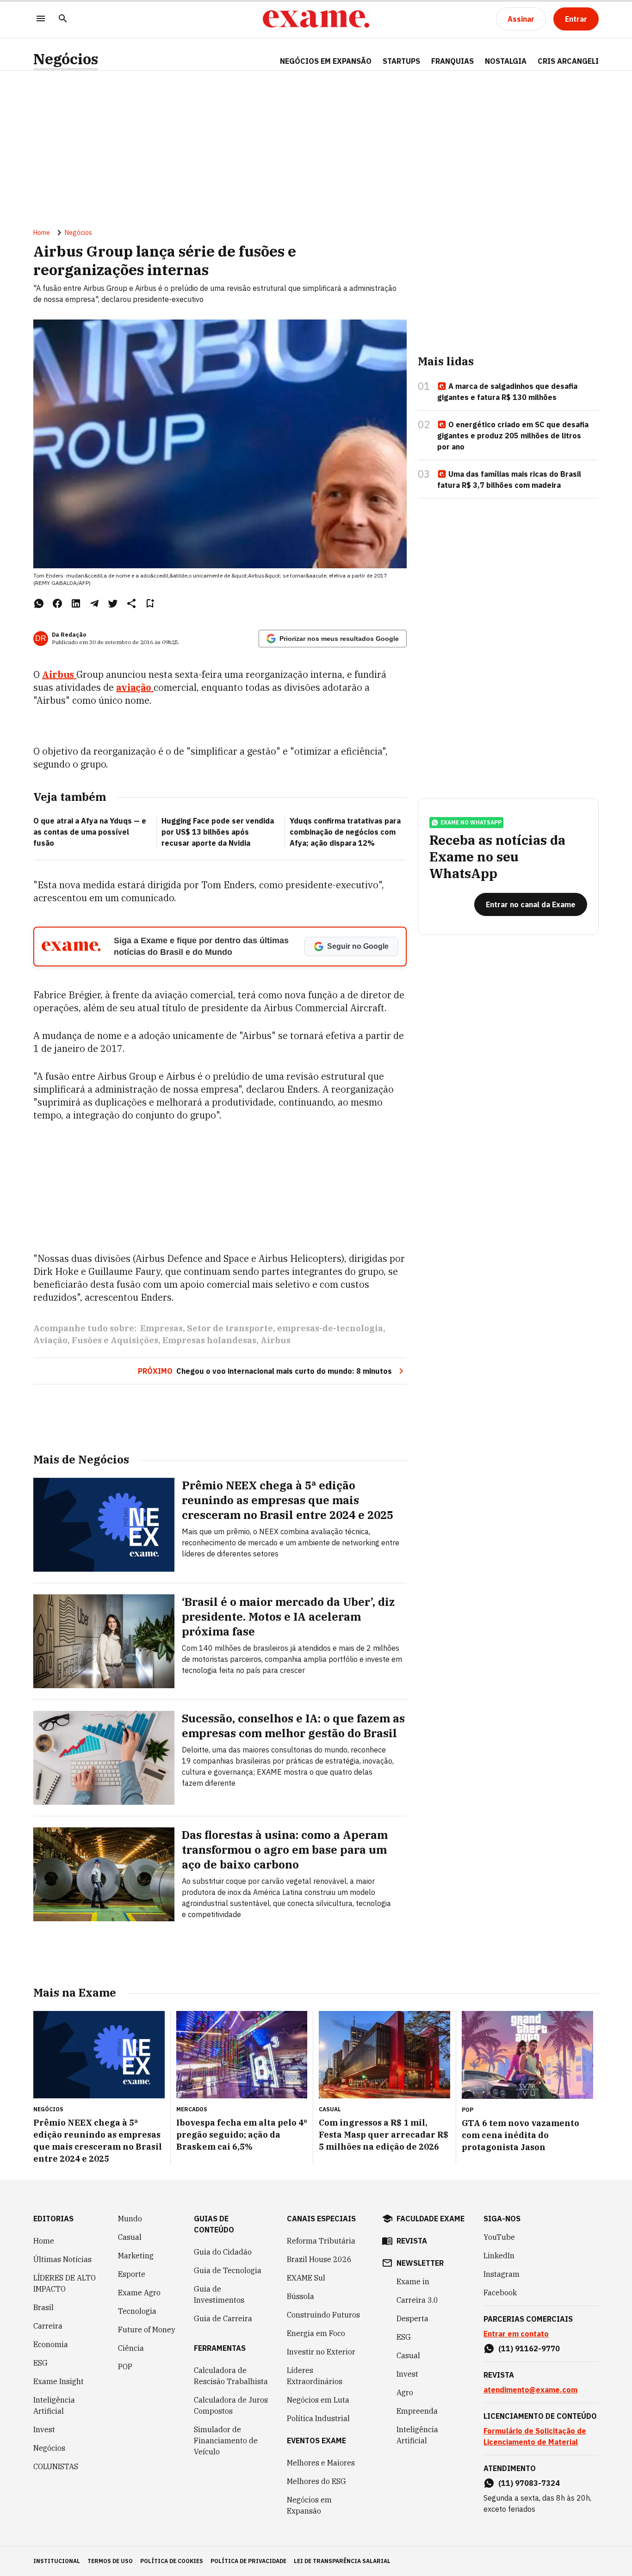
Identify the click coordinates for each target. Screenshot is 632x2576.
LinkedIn (499, 2256)
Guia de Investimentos (219, 2294)
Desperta (412, 2318)
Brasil (43, 2307)
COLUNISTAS (56, 2466)
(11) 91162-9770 (529, 2349)
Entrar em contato (516, 2334)
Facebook (500, 2293)
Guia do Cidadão (223, 2252)
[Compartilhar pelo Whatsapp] (39, 603)
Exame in (413, 2281)
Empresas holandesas (209, 1340)
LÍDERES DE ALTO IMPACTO (65, 2283)
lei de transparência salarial (342, 2561)
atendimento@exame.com (530, 2390)
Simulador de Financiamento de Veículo (226, 2441)
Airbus (276, 1340)
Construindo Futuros (323, 2315)
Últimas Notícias (62, 2259)
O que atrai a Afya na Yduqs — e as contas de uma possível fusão (90, 832)
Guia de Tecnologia (228, 2270)
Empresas (161, 1328)
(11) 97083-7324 (529, 2483)
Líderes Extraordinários (315, 2376)
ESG (40, 2363)
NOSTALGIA (506, 61)
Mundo (130, 2219)
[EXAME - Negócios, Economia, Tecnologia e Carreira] (316, 19)
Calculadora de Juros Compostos (231, 2405)
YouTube (499, 2237)
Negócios (66, 59)
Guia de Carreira (223, 2318)
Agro (405, 2392)
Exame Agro (139, 2293)
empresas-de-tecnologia (330, 1328)
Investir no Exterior (321, 2352)
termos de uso (110, 2561)
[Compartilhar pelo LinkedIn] (76, 603)
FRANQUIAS (452, 61)
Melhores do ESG (316, 2481)
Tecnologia (137, 2311)
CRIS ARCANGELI (568, 61)
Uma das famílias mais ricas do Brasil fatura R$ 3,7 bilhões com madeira (509, 480)
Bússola (301, 2296)
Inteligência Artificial (54, 2405)
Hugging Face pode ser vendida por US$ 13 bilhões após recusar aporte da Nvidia (218, 832)
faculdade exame (431, 2219)
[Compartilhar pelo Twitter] (113, 603)
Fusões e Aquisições (115, 1340)
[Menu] (41, 19)
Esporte (132, 2274)
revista (412, 2241)
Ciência (131, 2348)
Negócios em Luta (318, 2400)
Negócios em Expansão (309, 2505)
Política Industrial (318, 2418)
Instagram (502, 2274)
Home (42, 233)
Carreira (48, 2326)
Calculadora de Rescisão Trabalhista (231, 2376)
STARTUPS (401, 61)
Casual (130, 2237)
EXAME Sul (306, 2278)
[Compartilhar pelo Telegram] (94, 603)
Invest (44, 2429)
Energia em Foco (316, 2333)
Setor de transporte (230, 1328)
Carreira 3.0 (417, 2300)
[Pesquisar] (63, 19)
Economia (51, 2344)
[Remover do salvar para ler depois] (150, 603)
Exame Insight (59, 2381)
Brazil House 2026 (319, 2259)
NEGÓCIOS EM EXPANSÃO (326, 61)
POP (125, 2367)
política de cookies (172, 2561)
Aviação (50, 1340)
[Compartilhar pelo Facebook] (57, 603)
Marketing (136, 2256)
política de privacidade (248, 2561)
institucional (57, 2561)
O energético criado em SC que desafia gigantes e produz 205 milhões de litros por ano (513, 436)
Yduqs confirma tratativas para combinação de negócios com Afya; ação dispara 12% (345, 832)
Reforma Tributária (321, 2241)
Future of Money (147, 2330)
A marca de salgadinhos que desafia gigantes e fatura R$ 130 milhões (507, 392)
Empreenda (417, 2411)
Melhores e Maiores (321, 2463)
